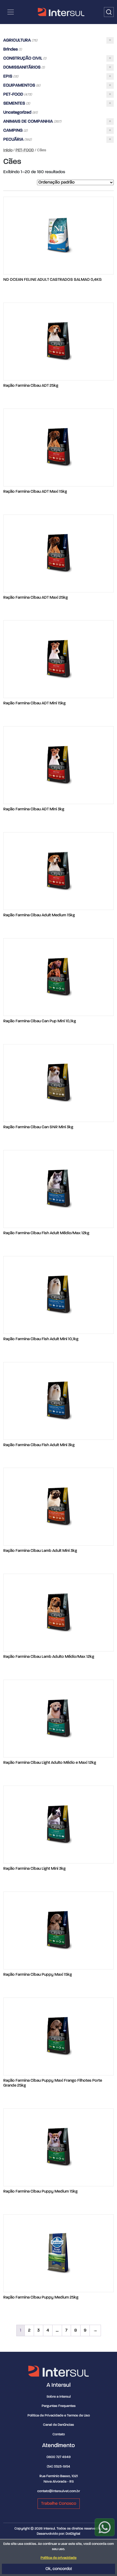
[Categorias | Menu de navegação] (11, 12)
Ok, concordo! (59, 2569)
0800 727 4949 (59, 2457)
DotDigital (73, 2534)
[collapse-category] (110, 40)
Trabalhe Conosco (59, 2504)
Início (8, 150)
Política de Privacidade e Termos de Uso (59, 2416)
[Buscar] (109, 12)
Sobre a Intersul (59, 2397)
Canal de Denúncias (59, 2425)
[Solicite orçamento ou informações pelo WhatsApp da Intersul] (105, 2527)
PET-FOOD (25, 150)
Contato (59, 2434)
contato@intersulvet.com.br (59, 2491)
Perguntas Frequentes (59, 2406)
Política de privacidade (59, 2558)
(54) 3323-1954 (59, 2467)
